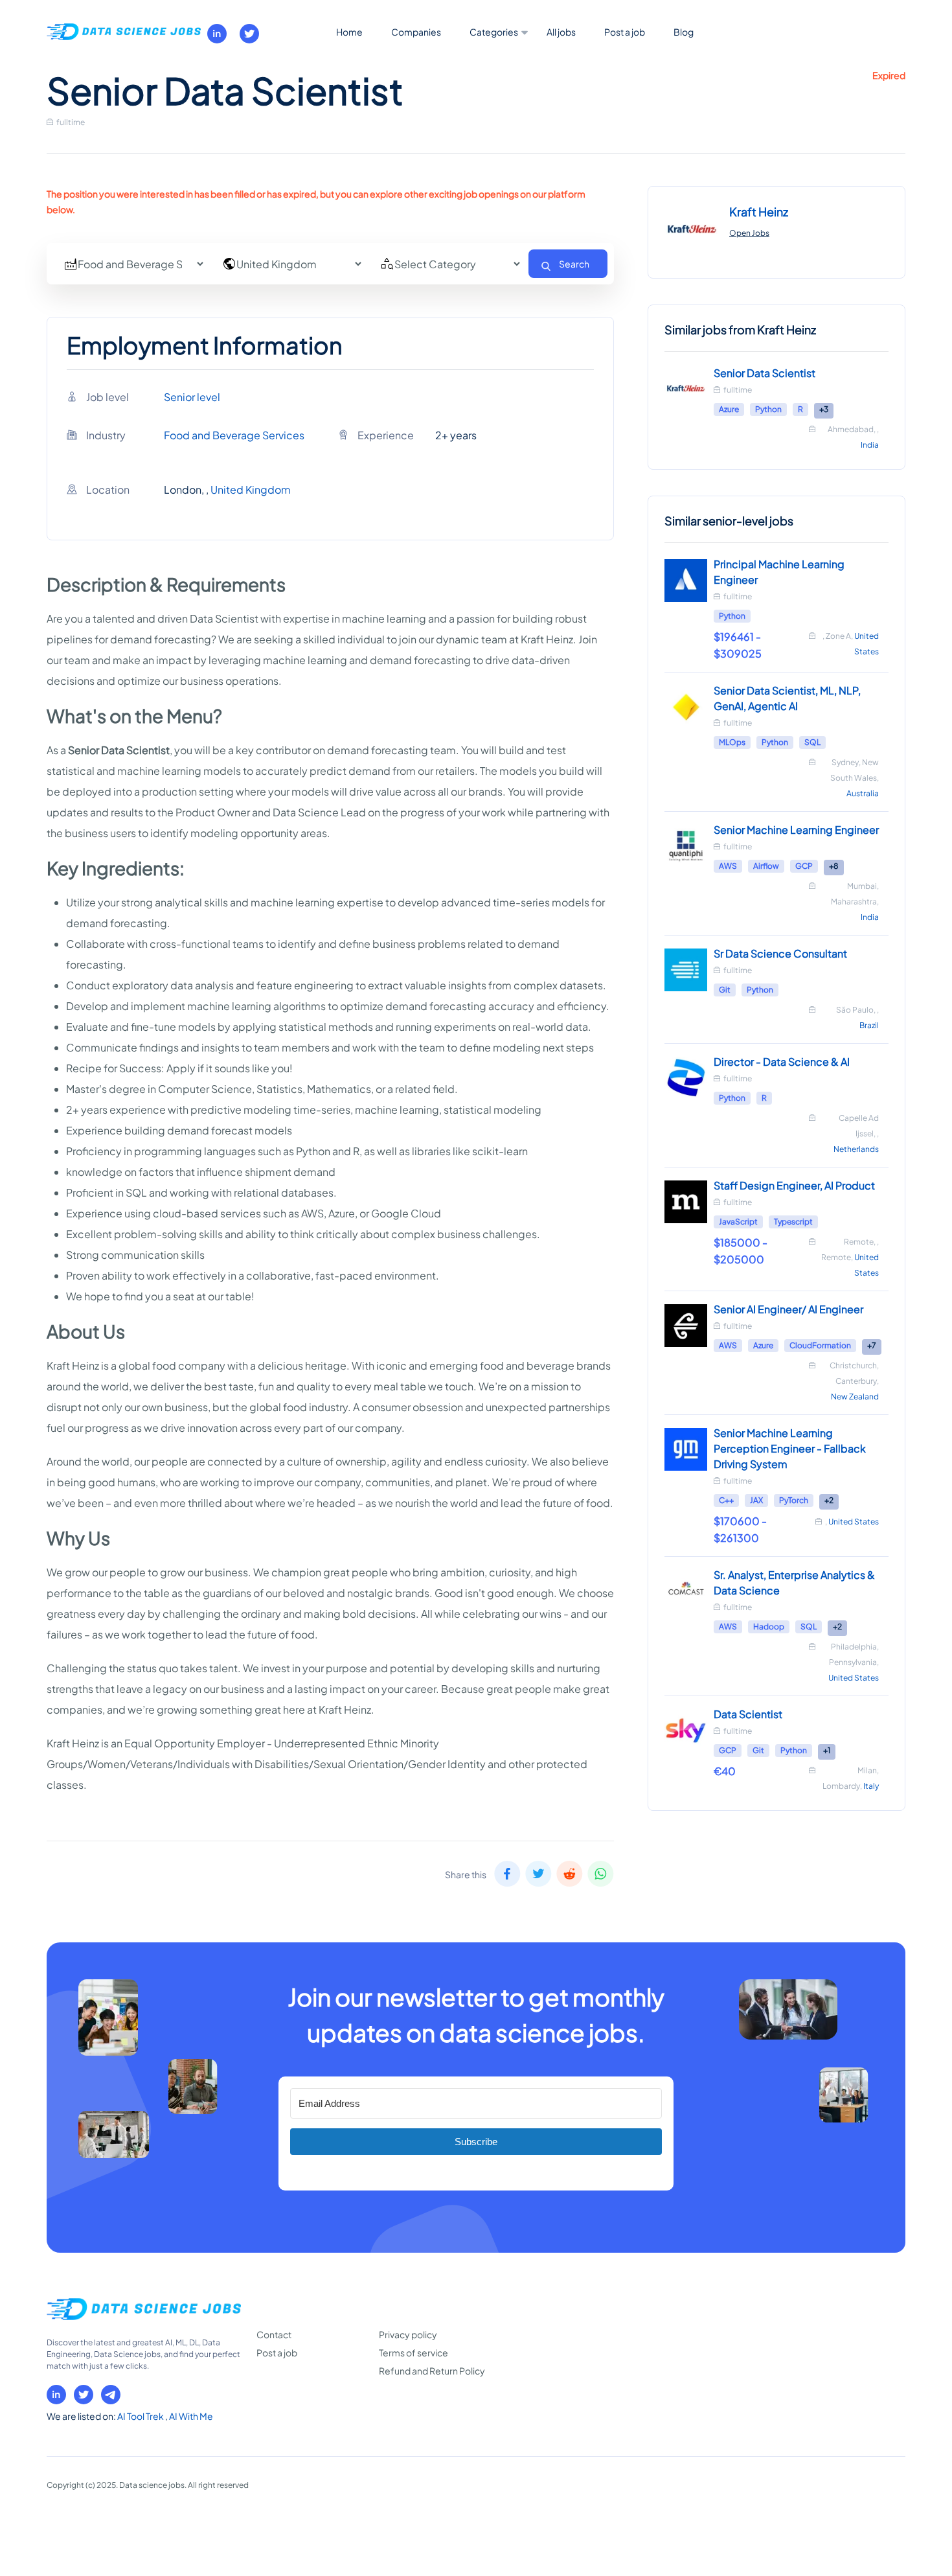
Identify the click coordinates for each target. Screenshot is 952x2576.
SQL (812, 742)
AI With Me (191, 2416)
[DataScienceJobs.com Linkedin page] (217, 34)
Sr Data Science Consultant (780, 953)
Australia (863, 793)
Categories (494, 32)
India (870, 445)
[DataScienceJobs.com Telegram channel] (111, 2395)
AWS (728, 866)
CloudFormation (820, 1345)
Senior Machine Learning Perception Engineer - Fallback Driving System (790, 1448)
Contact (274, 2334)
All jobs (561, 32)
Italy (871, 1786)
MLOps (732, 742)
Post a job (625, 32)
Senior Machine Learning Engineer (796, 830)
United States (854, 1522)
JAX (756, 1500)
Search (574, 264)
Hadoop (769, 1627)
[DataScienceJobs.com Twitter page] (249, 34)
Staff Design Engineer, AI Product (794, 1185)
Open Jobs (749, 233)
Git (725, 990)
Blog (684, 32)
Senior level (192, 397)
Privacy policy (408, 2334)
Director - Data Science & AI (782, 1062)
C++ (726, 1500)
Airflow (766, 866)
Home (349, 32)
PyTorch (794, 1500)
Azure (729, 409)
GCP (804, 866)
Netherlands (856, 1149)
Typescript (793, 1222)
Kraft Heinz (759, 212)
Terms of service (414, 2352)
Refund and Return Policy (432, 2371)
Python (768, 409)
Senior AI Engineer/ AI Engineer (788, 1309)
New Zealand (855, 1397)
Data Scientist (748, 1714)
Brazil (869, 1025)
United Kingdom (251, 489)
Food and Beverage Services (234, 435)
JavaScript (738, 1222)
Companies (416, 32)
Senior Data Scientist (765, 373)
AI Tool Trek (141, 2416)
